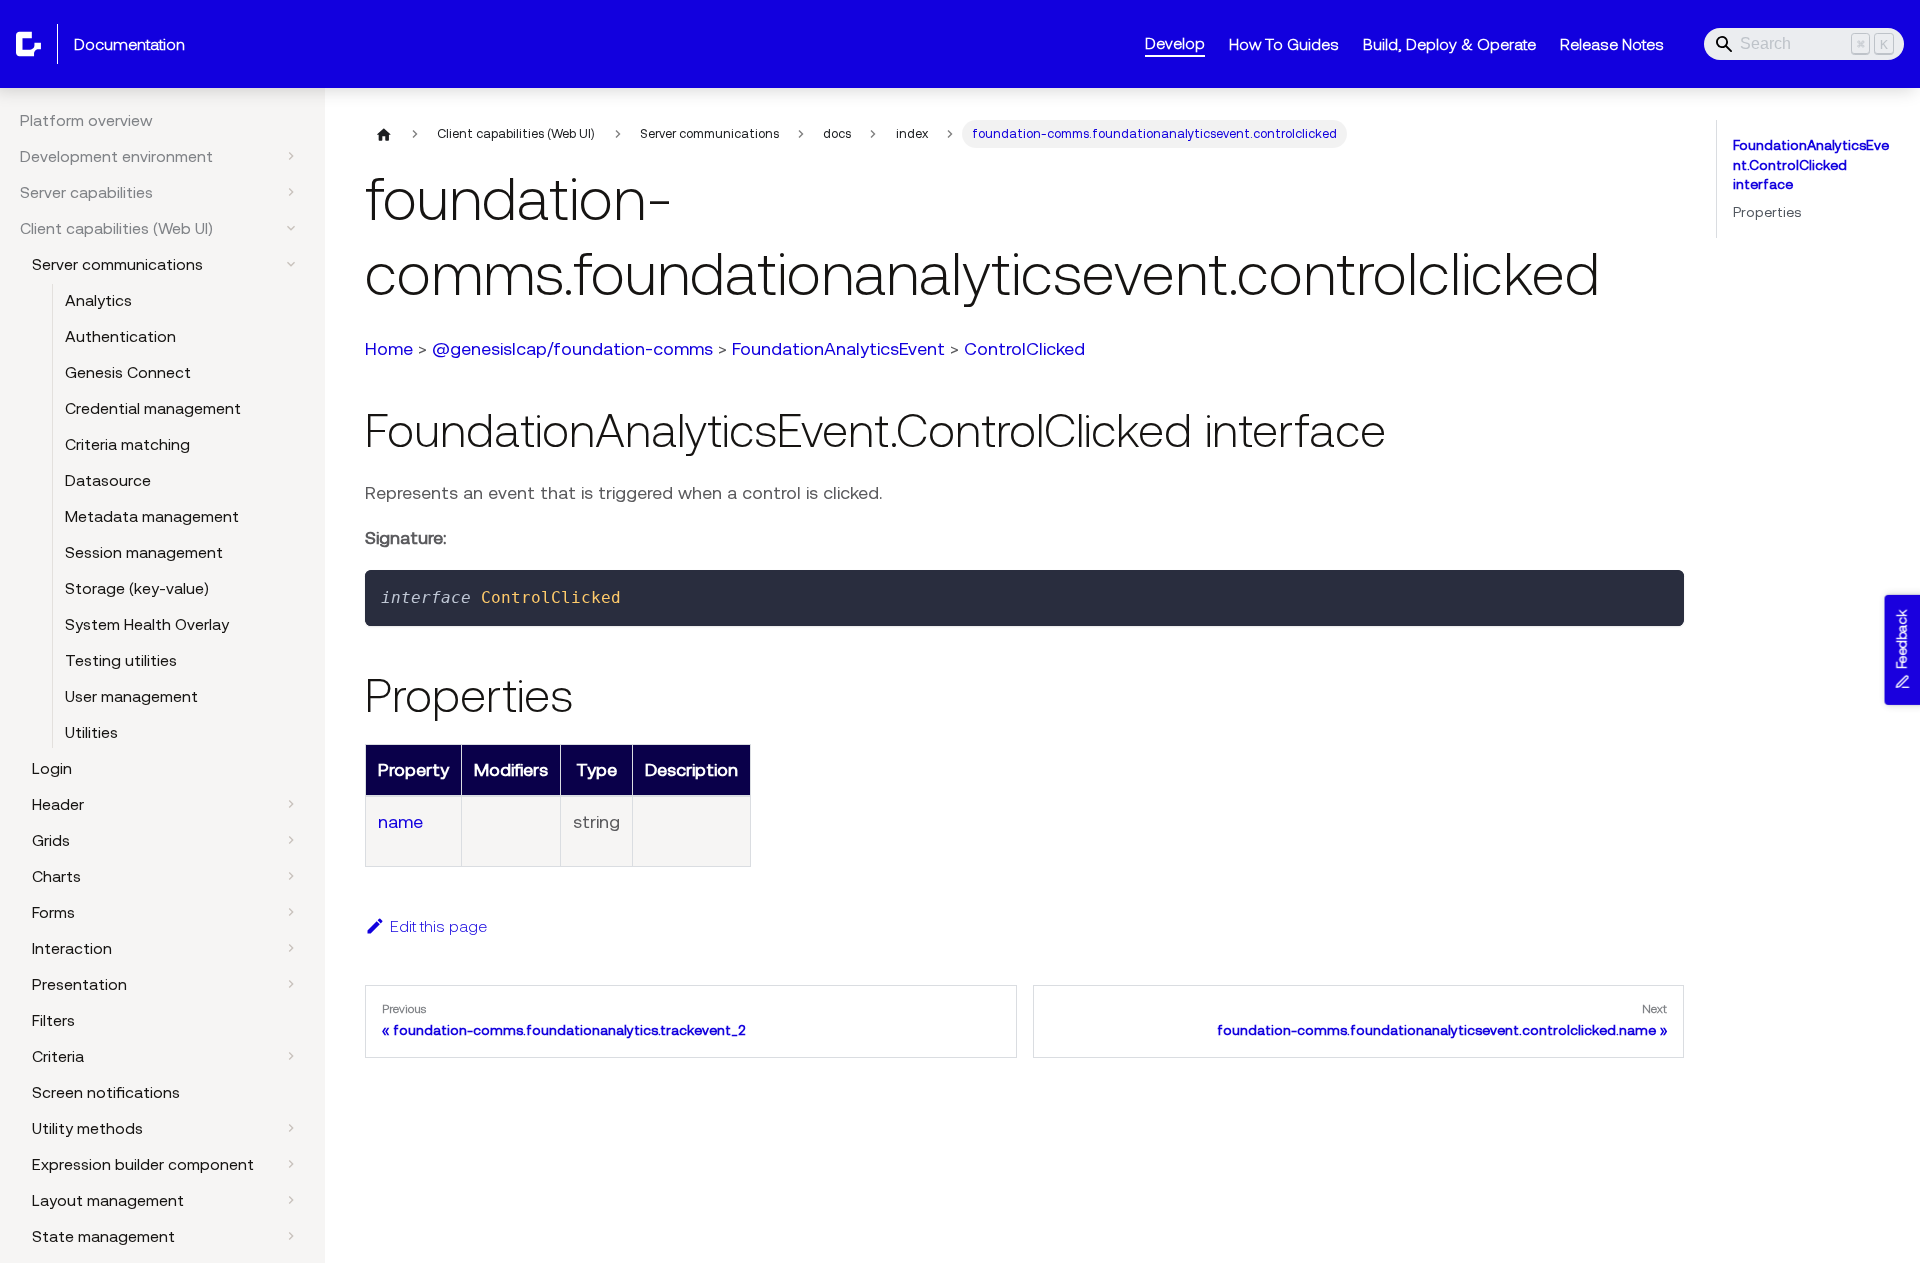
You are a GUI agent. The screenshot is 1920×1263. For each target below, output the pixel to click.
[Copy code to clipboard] (1659, 594)
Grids (51, 840)
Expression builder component (143, 1164)
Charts (56, 876)
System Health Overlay (147, 624)
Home (389, 348)
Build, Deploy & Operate (1449, 44)
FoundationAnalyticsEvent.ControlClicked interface (1811, 164)
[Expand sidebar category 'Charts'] (291, 876)
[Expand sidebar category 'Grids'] (291, 840)
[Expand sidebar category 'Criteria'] (291, 1056)
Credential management (153, 408)
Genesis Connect (128, 372)
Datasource (108, 480)
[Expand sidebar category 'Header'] (291, 804)
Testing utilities (121, 660)
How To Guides (1284, 44)
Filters (53, 1020)
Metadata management (152, 516)
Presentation (79, 984)
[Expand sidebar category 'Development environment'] (291, 156)
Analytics (98, 300)
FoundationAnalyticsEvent (838, 348)
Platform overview (86, 120)
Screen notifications (106, 1092)
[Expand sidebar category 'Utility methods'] (291, 1128)
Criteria (58, 1056)
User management (131, 696)
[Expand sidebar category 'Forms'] (291, 912)
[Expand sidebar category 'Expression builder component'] (291, 1164)
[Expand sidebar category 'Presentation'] (291, 984)
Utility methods (87, 1128)
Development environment (116, 156)
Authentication (120, 336)
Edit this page (438, 926)
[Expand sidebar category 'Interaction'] (291, 948)
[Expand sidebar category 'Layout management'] (291, 1200)
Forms (53, 912)
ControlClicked (1024, 348)
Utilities (91, 732)
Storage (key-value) (137, 588)
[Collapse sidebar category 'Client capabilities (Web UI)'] (291, 228)
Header (58, 804)
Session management (144, 552)
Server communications (117, 264)
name (400, 821)
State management (103, 1236)
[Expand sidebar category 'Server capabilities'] (291, 192)
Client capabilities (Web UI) (116, 228)
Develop (1175, 43)
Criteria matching (127, 444)
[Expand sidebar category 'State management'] (291, 1236)
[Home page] (384, 134)
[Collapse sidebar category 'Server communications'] (291, 264)
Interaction (72, 948)
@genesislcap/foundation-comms (572, 348)
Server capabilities (86, 192)
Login (52, 768)
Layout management (108, 1200)
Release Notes (1612, 44)
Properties (1767, 212)
